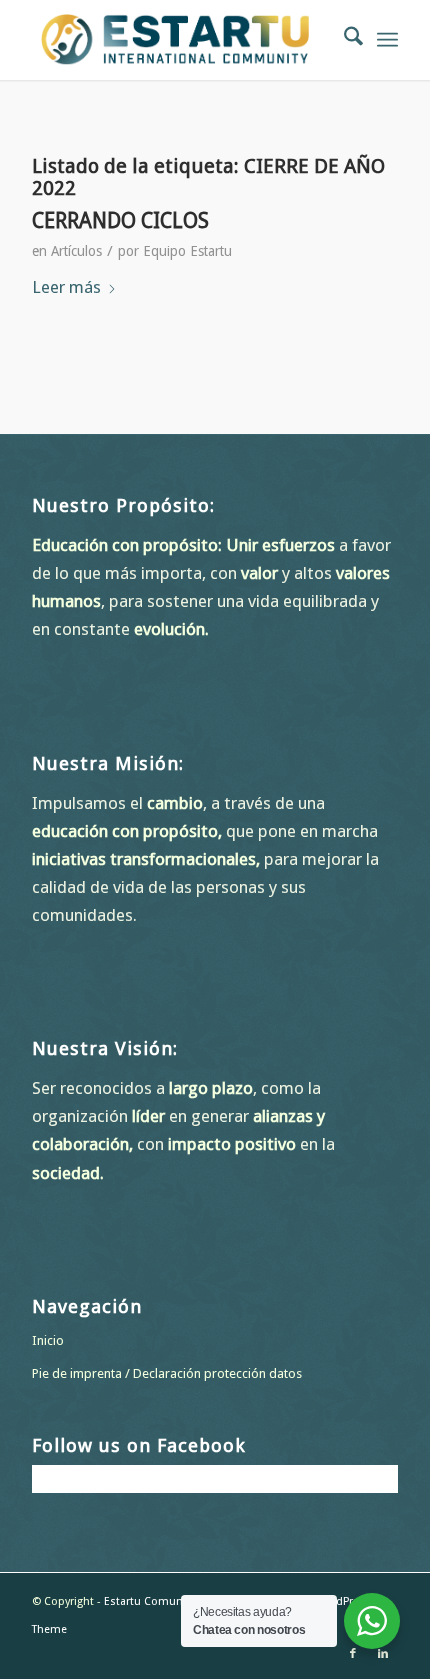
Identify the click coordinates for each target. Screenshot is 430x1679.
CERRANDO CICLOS (120, 220)
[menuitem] (343, 40)
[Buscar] (343, 40)
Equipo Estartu (187, 251)
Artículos (76, 251)
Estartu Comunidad (155, 1601)
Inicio (48, 1340)
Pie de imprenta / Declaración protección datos (167, 1373)
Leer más (66, 287)
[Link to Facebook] (353, 1654)
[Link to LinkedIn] (383, 1654)
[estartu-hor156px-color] (178, 40)
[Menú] (387, 40)
